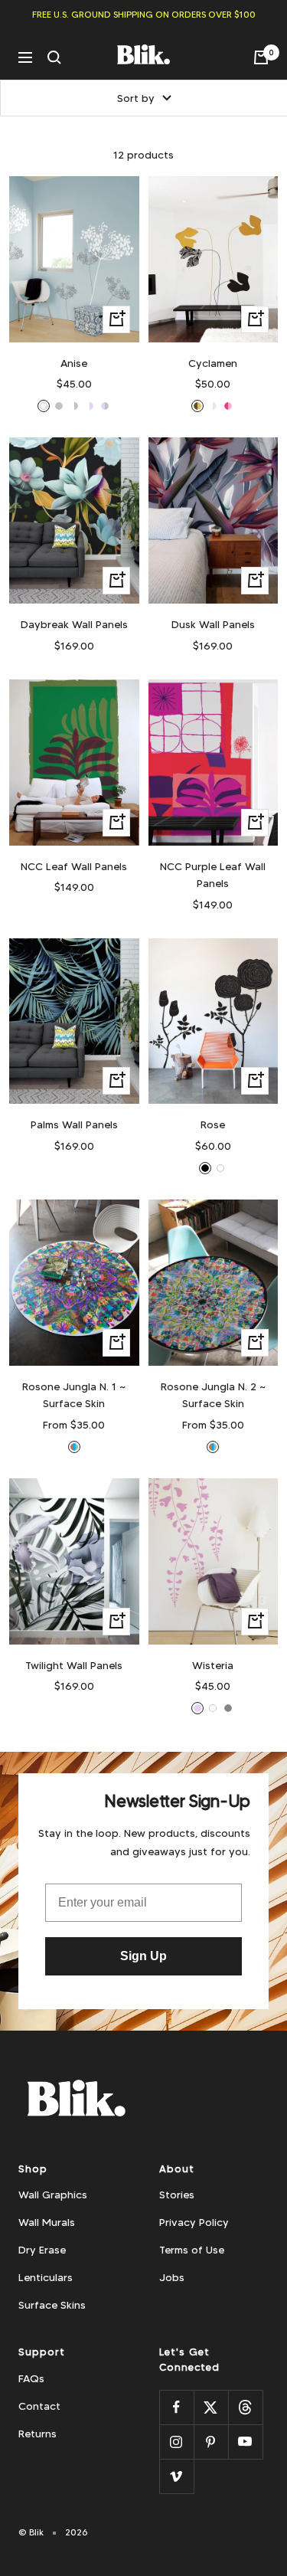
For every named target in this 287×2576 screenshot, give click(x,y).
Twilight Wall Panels (74, 1665)
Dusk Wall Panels (213, 624)
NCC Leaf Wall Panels (74, 866)
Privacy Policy (194, 2222)
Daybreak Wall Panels (74, 624)
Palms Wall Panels (74, 1124)
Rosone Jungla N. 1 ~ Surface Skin (74, 1395)
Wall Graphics (53, 2195)
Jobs (172, 2277)
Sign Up (143, 1956)
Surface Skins (52, 2305)
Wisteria (213, 1665)
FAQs (31, 2378)
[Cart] (261, 57)
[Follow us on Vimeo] (176, 2476)
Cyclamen (213, 363)
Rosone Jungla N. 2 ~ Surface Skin (213, 1395)
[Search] (54, 57)
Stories (177, 2195)
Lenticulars (46, 2277)
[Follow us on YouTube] (245, 2442)
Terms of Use (192, 2250)
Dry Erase (42, 2250)
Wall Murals (47, 2222)
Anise (74, 363)
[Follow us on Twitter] (211, 2407)
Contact (39, 2406)
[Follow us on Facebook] (176, 2407)
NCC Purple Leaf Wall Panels (213, 875)
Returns (38, 2434)
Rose (213, 1124)
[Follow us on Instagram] (176, 2442)
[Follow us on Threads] (245, 2407)
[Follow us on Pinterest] (211, 2442)
